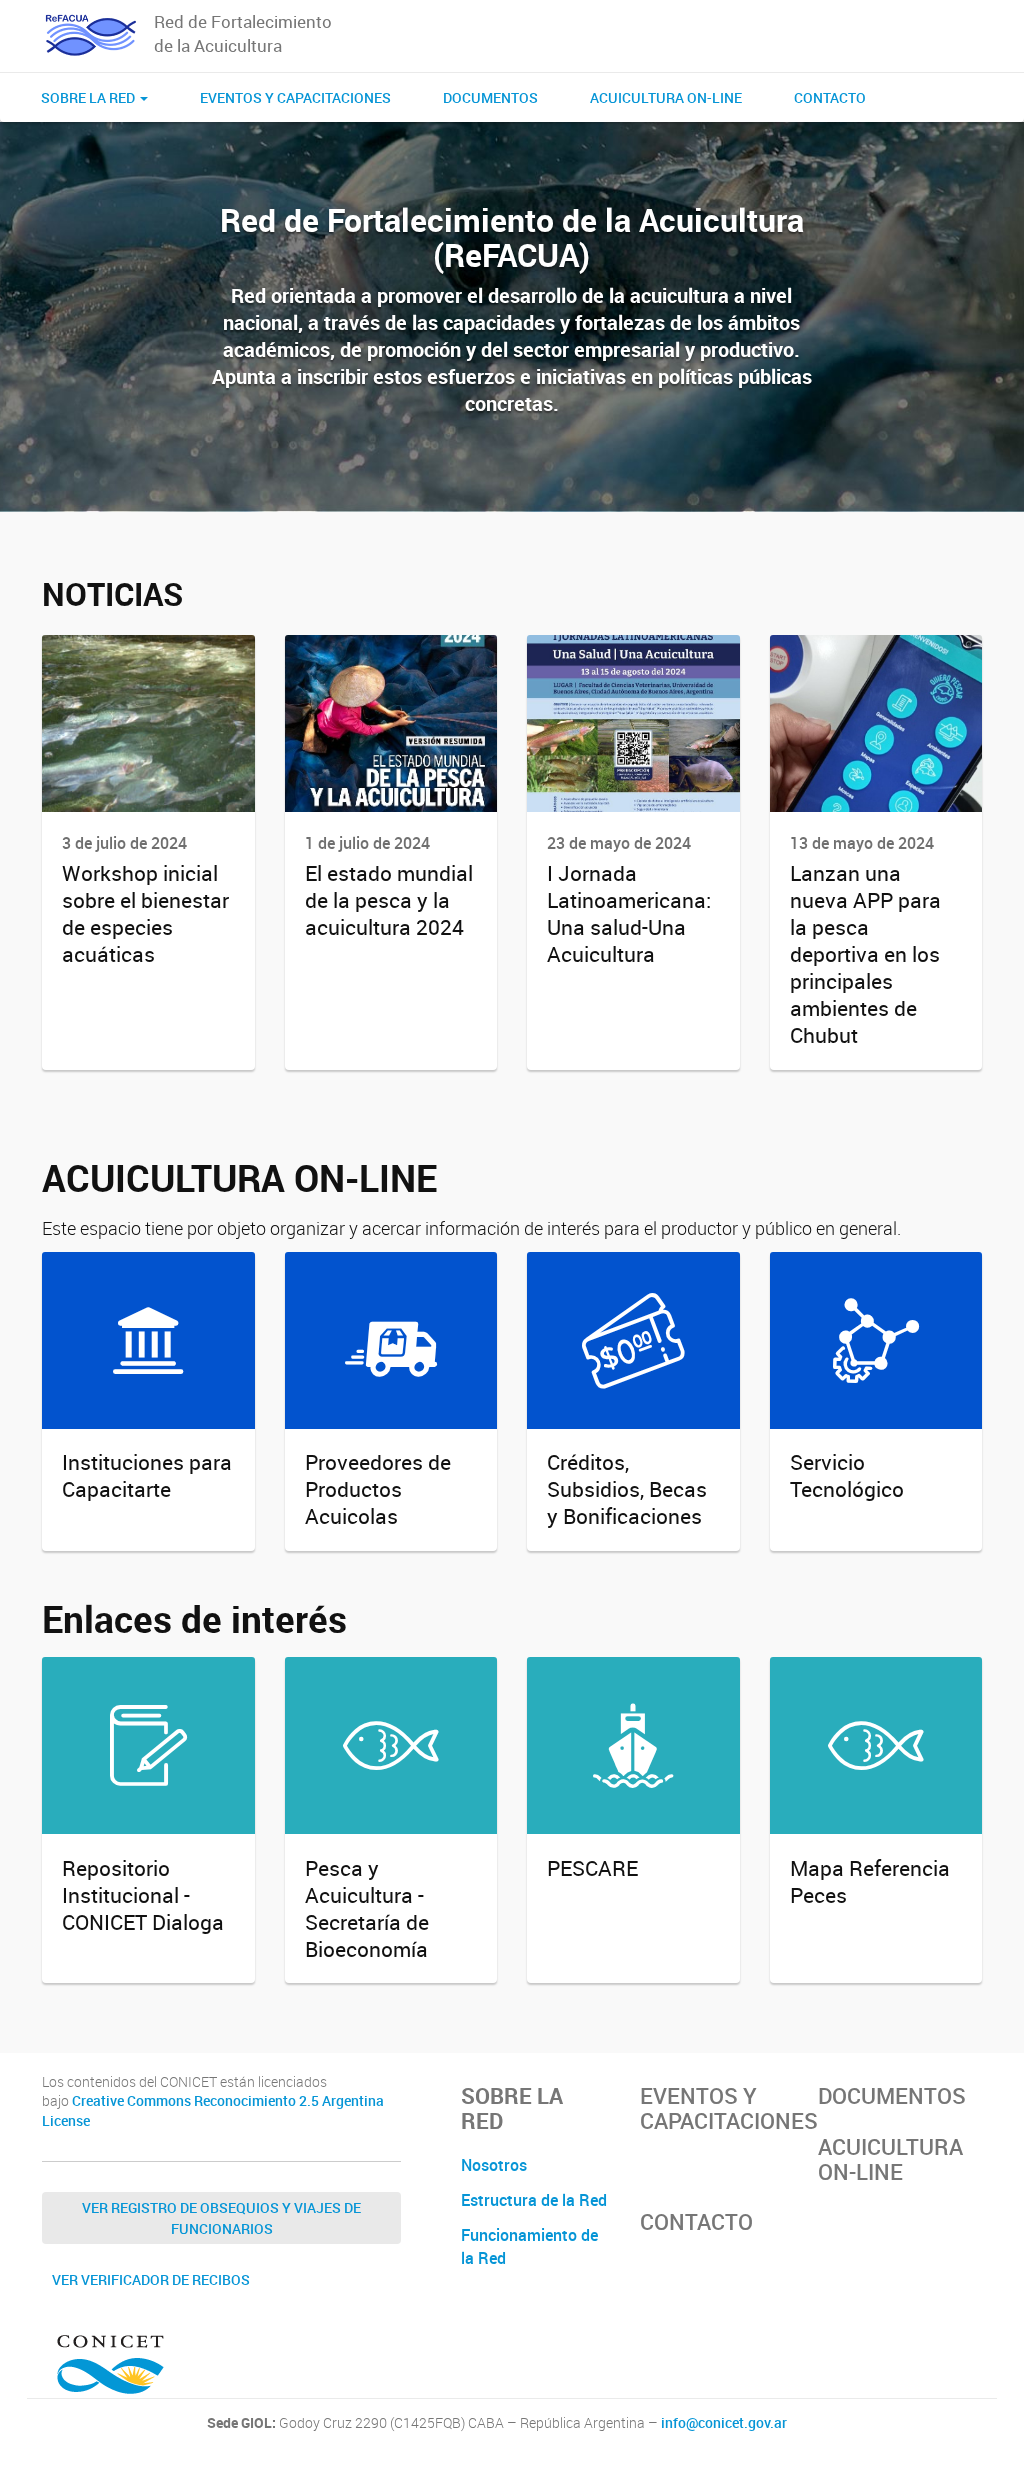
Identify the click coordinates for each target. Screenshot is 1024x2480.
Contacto (830, 97)
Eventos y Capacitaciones (295, 97)
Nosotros (494, 2165)
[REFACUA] (90, 36)
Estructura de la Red (534, 2200)
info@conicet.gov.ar (724, 2423)
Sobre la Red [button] (89, 97)
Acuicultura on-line (666, 97)
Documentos (490, 97)
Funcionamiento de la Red (529, 2246)
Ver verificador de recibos (151, 2279)
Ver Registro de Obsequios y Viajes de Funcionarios (221, 2218)
